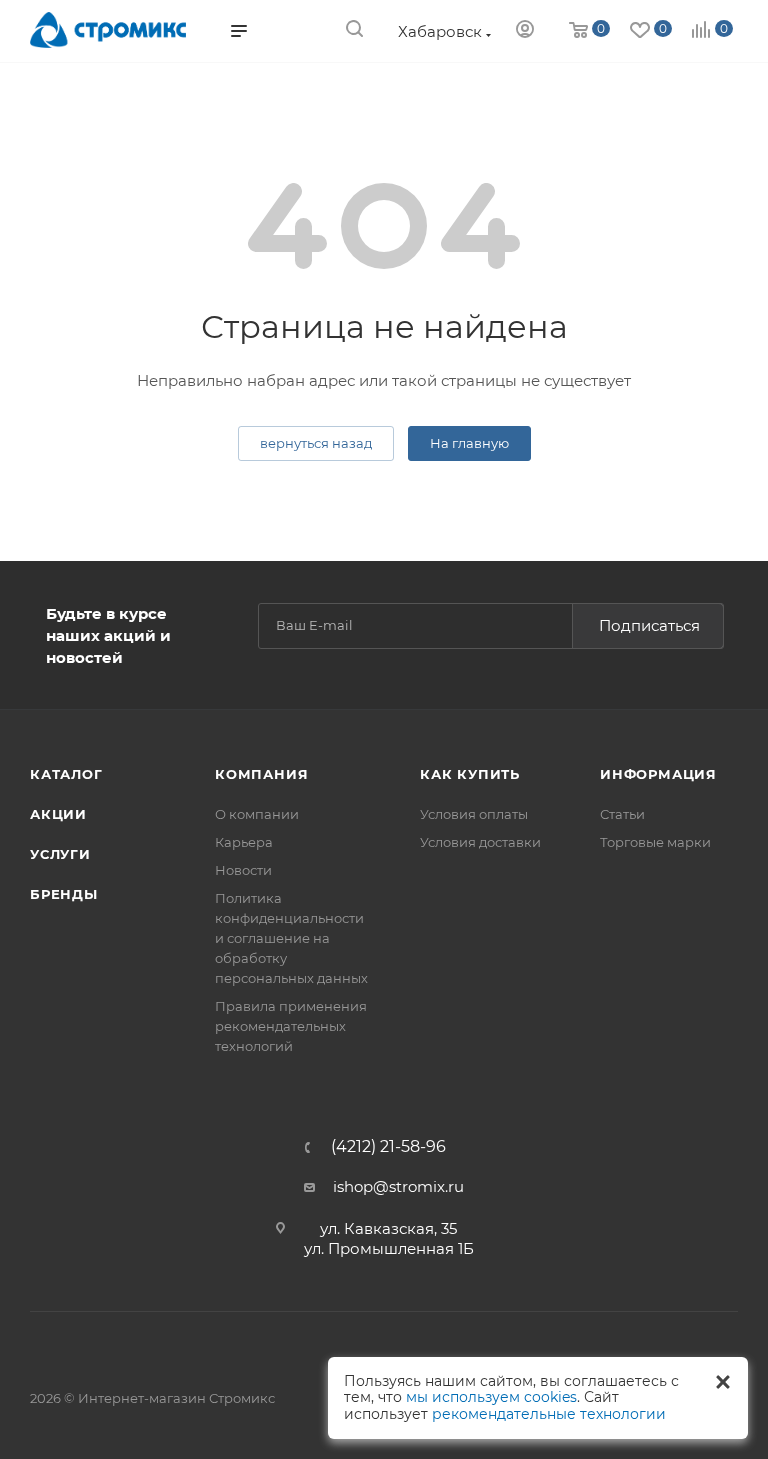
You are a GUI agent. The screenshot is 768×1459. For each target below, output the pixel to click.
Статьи (622, 814)
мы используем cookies (491, 1397)
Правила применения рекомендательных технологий (291, 1026)
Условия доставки (480, 842)
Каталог (66, 774)
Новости (243, 870)
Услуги (60, 854)
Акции (58, 814)
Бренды (64, 894)
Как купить (470, 774)
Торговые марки (655, 842)
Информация (658, 774)
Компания (261, 774)
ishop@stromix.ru (398, 1186)
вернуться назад (316, 443)
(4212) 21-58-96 (388, 1147)
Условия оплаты (474, 814)
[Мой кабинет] (525, 31)
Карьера (244, 842)
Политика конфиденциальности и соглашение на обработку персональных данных (291, 938)
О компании (257, 814)
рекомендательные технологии (549, 1414)
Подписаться (649, 625)
